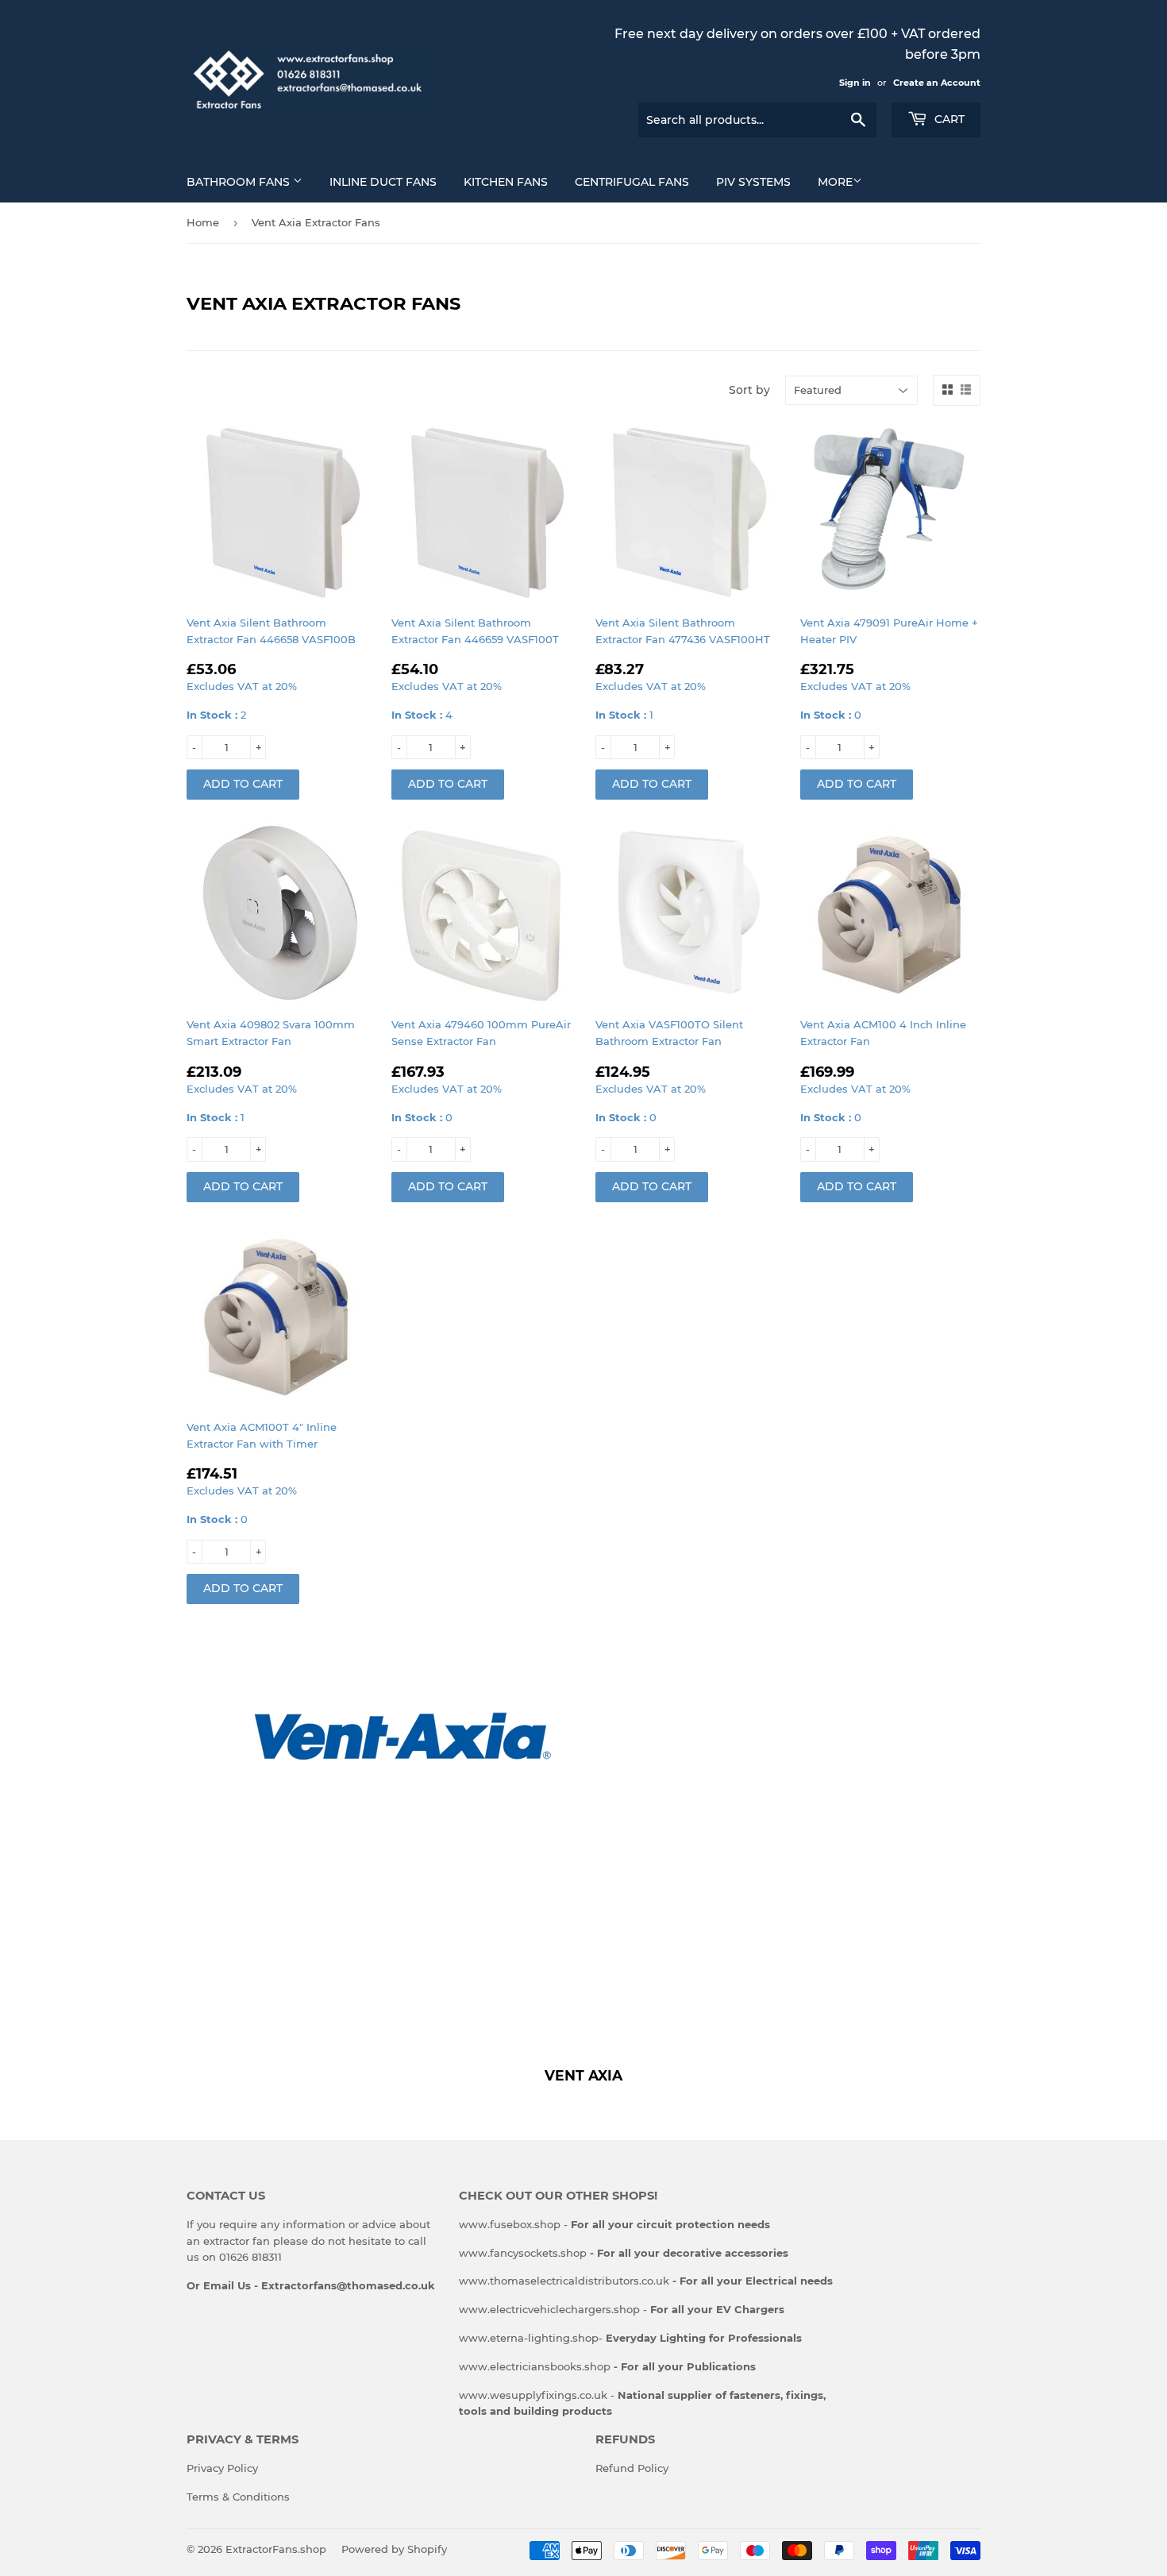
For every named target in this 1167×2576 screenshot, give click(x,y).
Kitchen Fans (506, 182)
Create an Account (937, 83)
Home (203, 222)
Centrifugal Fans (632, 182)
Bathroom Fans (240, 182)
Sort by (749, 390)
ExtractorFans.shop (276, 2549)
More (835, 182)
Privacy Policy (222, 2468)
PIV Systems (753, 182)
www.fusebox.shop (510, 2224)
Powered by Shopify (394, 2549)
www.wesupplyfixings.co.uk (533, 2395)
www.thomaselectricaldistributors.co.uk (646, 2281)
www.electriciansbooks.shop (607, 2366)
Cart (948, 119)
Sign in (855, 83)
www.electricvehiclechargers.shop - (622, 2309)
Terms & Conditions (238, 2497)
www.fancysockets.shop (624, 2253)
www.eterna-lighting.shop (529, 2338)
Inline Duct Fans (383, 182)
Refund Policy (632, 2468)
